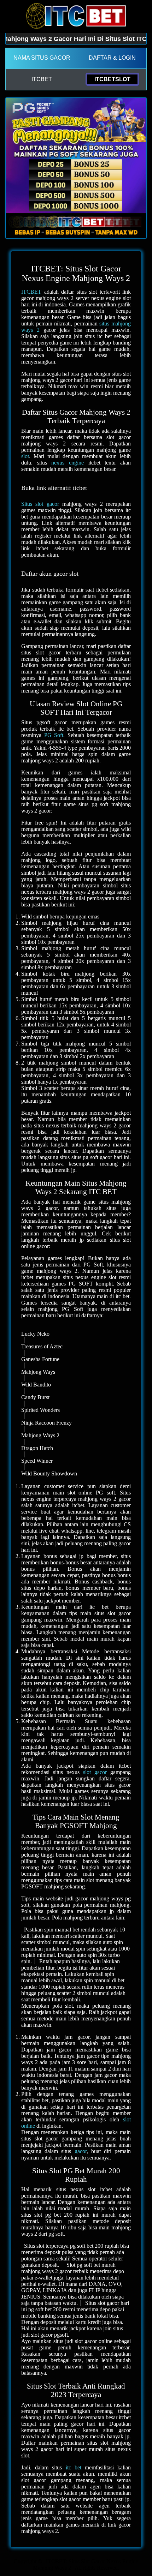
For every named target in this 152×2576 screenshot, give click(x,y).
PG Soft (54, 735)
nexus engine (68, 463)
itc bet (74, 2467)
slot (25, 456)
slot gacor (95, 1772)
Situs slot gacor (40, 504)
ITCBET (31, 292)
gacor (81, 2151)
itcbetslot (112, 79)
